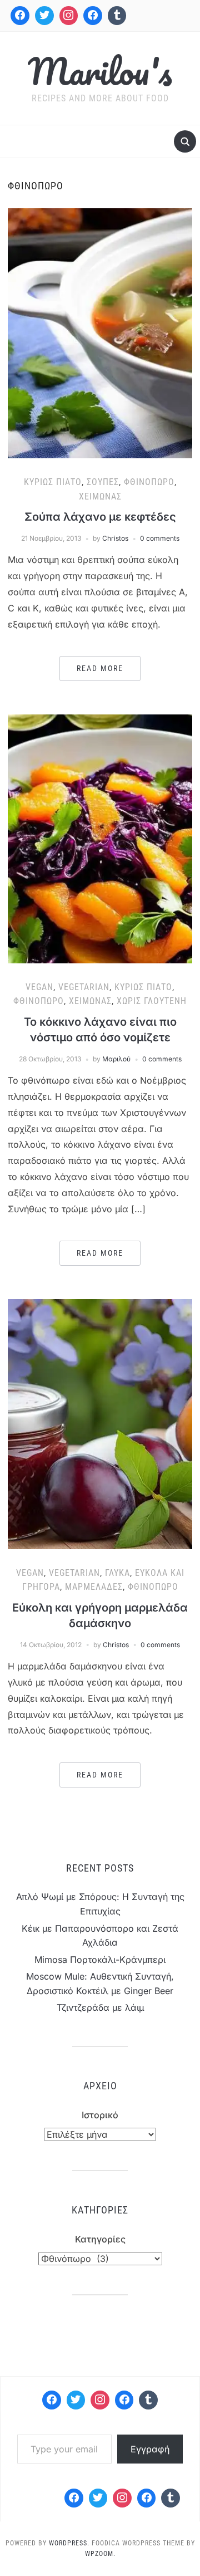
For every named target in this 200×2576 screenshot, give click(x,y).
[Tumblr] (117, 16)
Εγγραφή (150, 2449)
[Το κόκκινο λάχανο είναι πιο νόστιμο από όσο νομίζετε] (100, 838)
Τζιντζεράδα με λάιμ (100, 2007)
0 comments (160, 538)
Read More (100, 668)
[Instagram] (69, 16)
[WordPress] (124, 2400)
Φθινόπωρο (149, 482)
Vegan (39, 987)
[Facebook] (20, 16)
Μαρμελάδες (94, 1587)
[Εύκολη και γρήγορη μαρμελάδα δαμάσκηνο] (100, 1423)
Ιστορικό (100, 2115)
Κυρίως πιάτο (53, 482)
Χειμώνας (100, 496)
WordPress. (69, 2543)
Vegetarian (84, 987)
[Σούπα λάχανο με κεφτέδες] (100, 332)
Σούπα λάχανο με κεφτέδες (100, 517)
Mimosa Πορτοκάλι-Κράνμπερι (100, 1960)
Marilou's (100, 71)
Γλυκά (117, 1573)
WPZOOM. (100, 2554)
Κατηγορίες (100, 2239)
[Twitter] (44, 16)
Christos (115, 538)
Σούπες (103, 482)
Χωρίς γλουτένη (152, 1001)
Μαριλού (116, 1059)
